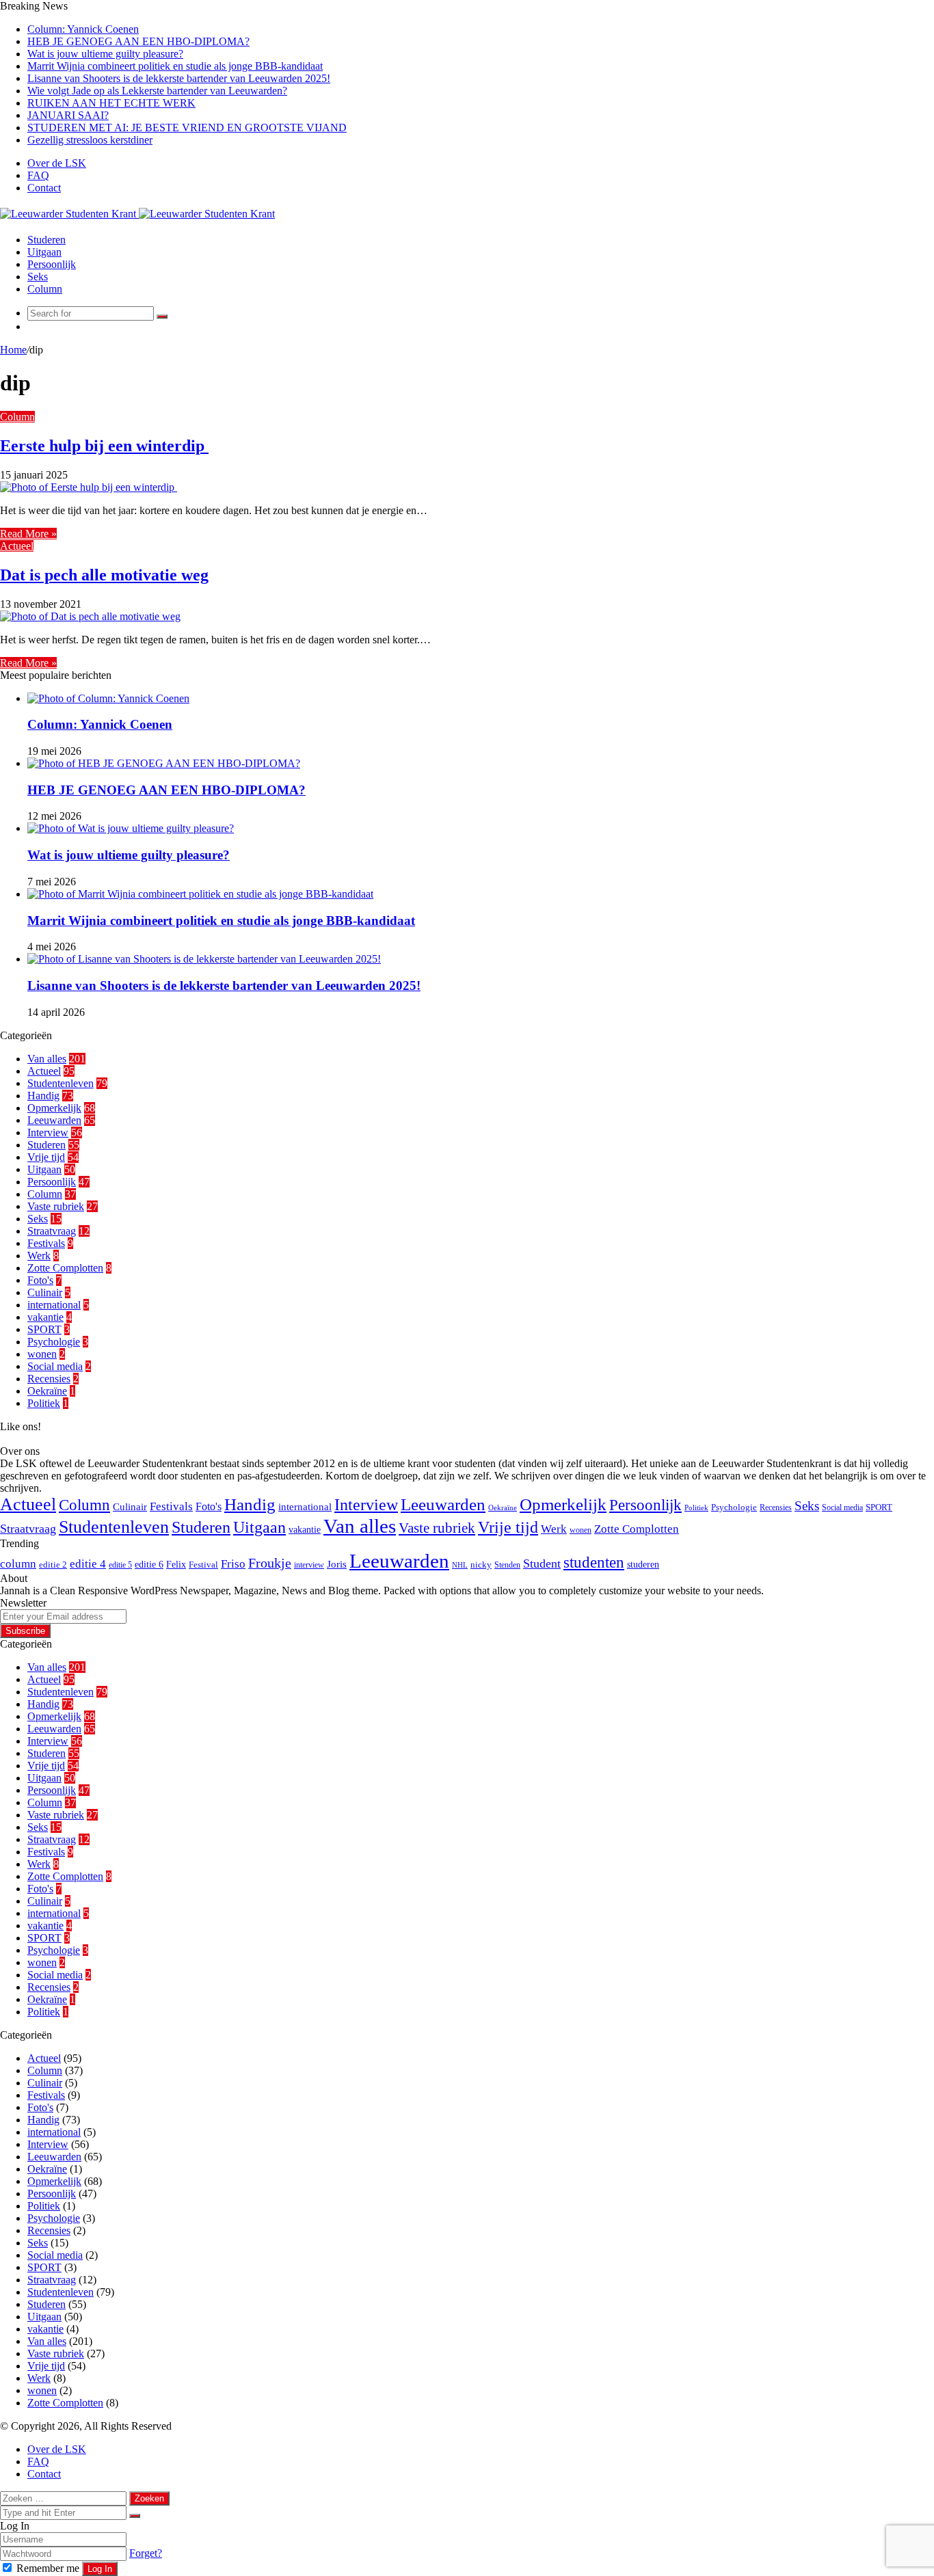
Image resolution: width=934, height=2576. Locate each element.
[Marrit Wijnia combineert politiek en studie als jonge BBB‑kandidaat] (200, 894)
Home (13, 350)
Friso (233, 1564)
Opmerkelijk (54, 1108)
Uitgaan (44, 252)
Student (542, 1564)
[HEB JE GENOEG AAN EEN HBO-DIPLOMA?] (164, 763)
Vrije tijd (46, 1157)
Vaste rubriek (56, 1206)
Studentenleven (61, 1083)
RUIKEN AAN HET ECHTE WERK (111, 103)
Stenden (507, 1565)
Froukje (270, 1563)
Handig (43, 1096)
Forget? (146, 2553)
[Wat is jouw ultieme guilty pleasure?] (131, 828)
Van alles (47, 1059)
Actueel (17, 546)
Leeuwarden (54, 1120)
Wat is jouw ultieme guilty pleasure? (105, 54)
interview (309, 1565)
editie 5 (120, 1565)
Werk (39, 1256)
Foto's (40, 1280)
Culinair (45, 1292)
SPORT (44, 1329)
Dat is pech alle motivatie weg (104, 575)
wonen (42, 1354)
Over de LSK (57, 163)
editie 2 (53, 1565)
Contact (44, 188)
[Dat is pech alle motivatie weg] (90, 616)
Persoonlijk (52, 264)
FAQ (38, 175)
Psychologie (54, 1342)
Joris (337, 1564)
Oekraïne (47, 1391)
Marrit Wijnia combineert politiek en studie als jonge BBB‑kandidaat (175, 66)
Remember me (48, 2568)
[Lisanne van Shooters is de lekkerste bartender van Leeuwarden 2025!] (204, 959)
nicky (481, 1565)
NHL (460, 1565)
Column (45, 289)
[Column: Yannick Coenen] (108, 698)
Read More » (28, 534)
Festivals (46, 1243)
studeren (643, 1564)
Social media (55, 1366)
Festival (203, 1565)
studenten (594, 1562)
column (18, 1564)
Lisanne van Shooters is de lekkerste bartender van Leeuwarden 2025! (179, 78)
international (54, 1305)
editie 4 (88, 1564)
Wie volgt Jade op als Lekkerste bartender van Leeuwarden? (157, 91)
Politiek (44, 1403)
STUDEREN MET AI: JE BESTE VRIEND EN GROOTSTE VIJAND (187, 128)
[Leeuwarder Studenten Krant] (137, 214)
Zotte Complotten (65, 1268)
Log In (100, 2569)
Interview (48, 1132)
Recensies (49, 1379)
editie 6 (149, 1564)
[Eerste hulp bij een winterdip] (89, 487)
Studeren (46, 240)
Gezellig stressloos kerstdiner (90, 140)
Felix (176, 1564)
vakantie (45, 1317)
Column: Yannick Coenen (83, 29)
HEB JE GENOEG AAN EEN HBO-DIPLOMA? (138, 41)
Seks (38, 277)
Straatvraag (52, 1231)
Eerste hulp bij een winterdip (104, 446)
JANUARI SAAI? (68, 115)
